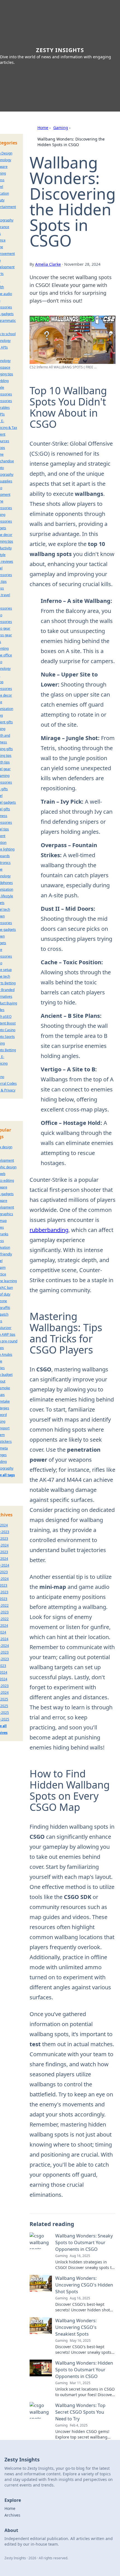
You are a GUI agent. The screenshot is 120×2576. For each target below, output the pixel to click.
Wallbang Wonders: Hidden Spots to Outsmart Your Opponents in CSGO (84, 2370)
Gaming (61, 128)
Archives (12, 2515)
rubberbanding (49, 1230)
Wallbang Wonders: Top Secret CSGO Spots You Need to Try (80, 2412)
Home (43, 128)
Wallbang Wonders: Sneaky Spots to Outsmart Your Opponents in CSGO (84, 2242)
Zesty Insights (60, 50)
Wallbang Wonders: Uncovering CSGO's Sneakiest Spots (76, 2327)
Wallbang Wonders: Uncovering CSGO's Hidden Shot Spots (84, 2285)
